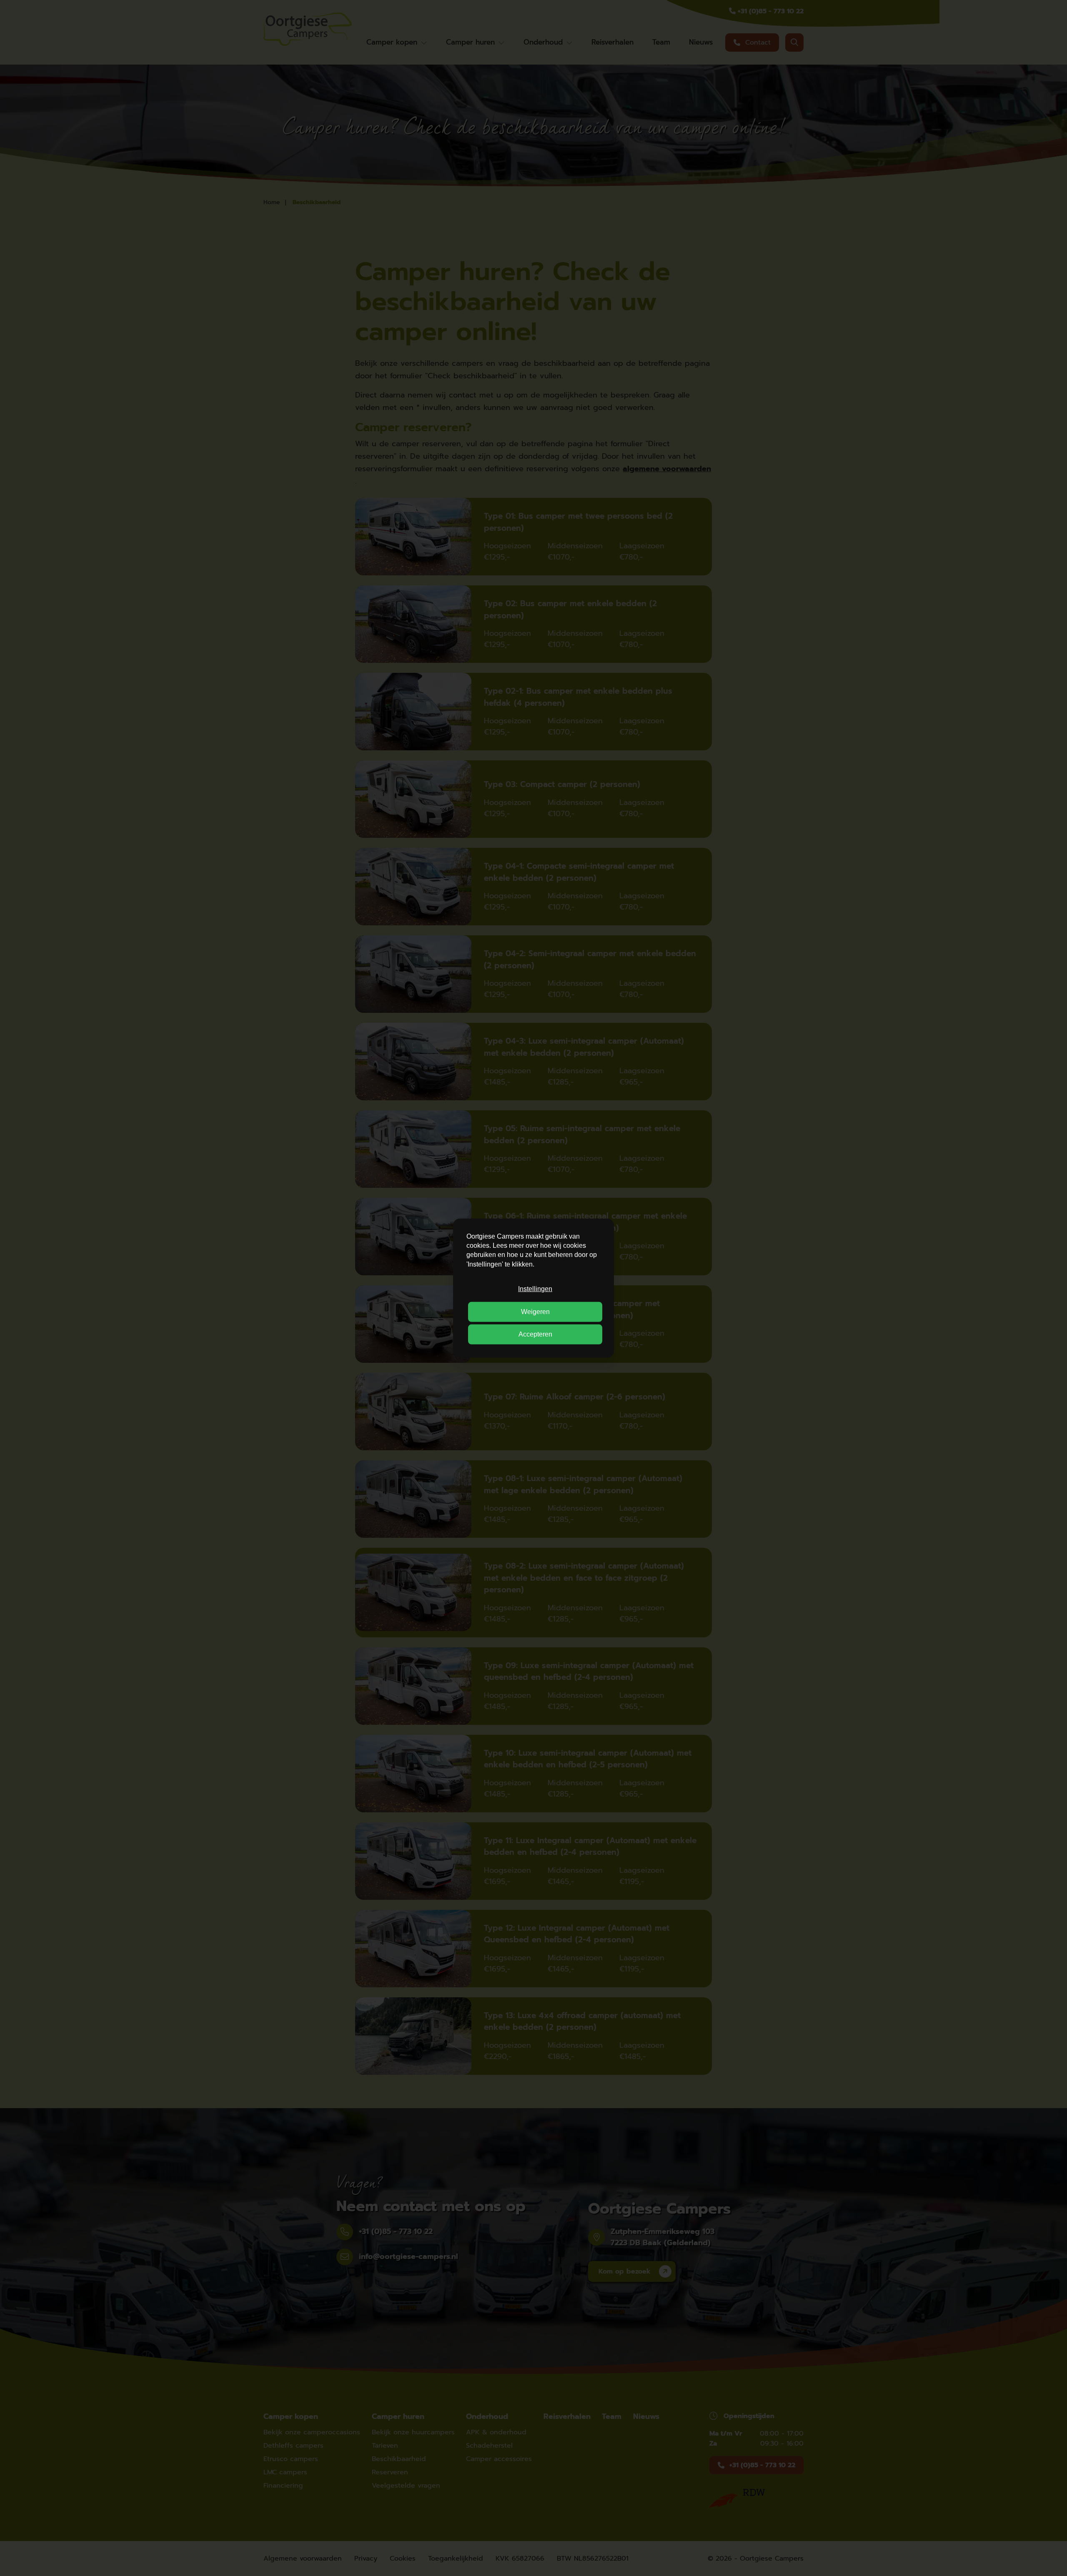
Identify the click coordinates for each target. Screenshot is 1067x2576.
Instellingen (535, 1289)
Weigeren (535, 1311)
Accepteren (535, 1334)
